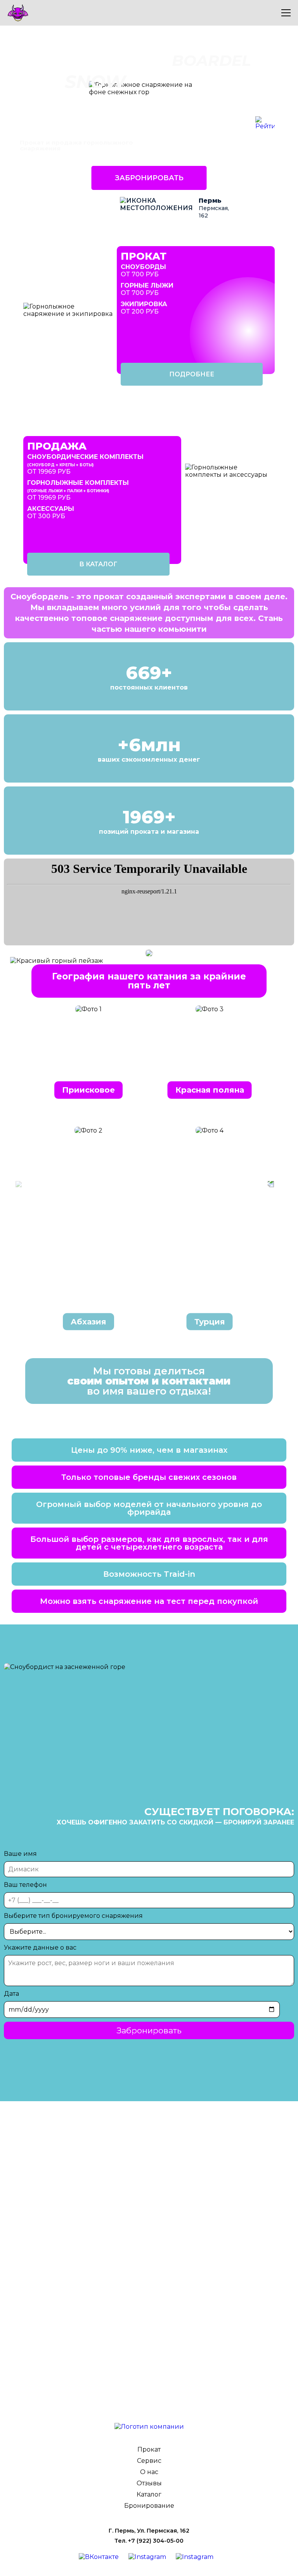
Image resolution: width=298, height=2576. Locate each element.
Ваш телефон (25, 1885)
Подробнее (192, 374)
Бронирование (149, 2506)
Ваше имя (20, 1854)
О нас (149, 2472)
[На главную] (149, 2427)
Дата (11, 1994)
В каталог (98, 564)
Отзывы (149, 2483)
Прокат (149, 2449)
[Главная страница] (139, 13)
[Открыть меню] (286, 13)
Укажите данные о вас (40, 1948)
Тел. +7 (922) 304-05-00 (149, 2541)
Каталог (149, 2494)
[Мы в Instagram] (150, 2557)
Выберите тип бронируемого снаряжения (73, 1916)
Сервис (149, 2461)
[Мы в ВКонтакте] (102, 2557)
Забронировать (149, 178)
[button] (271, 1184)
